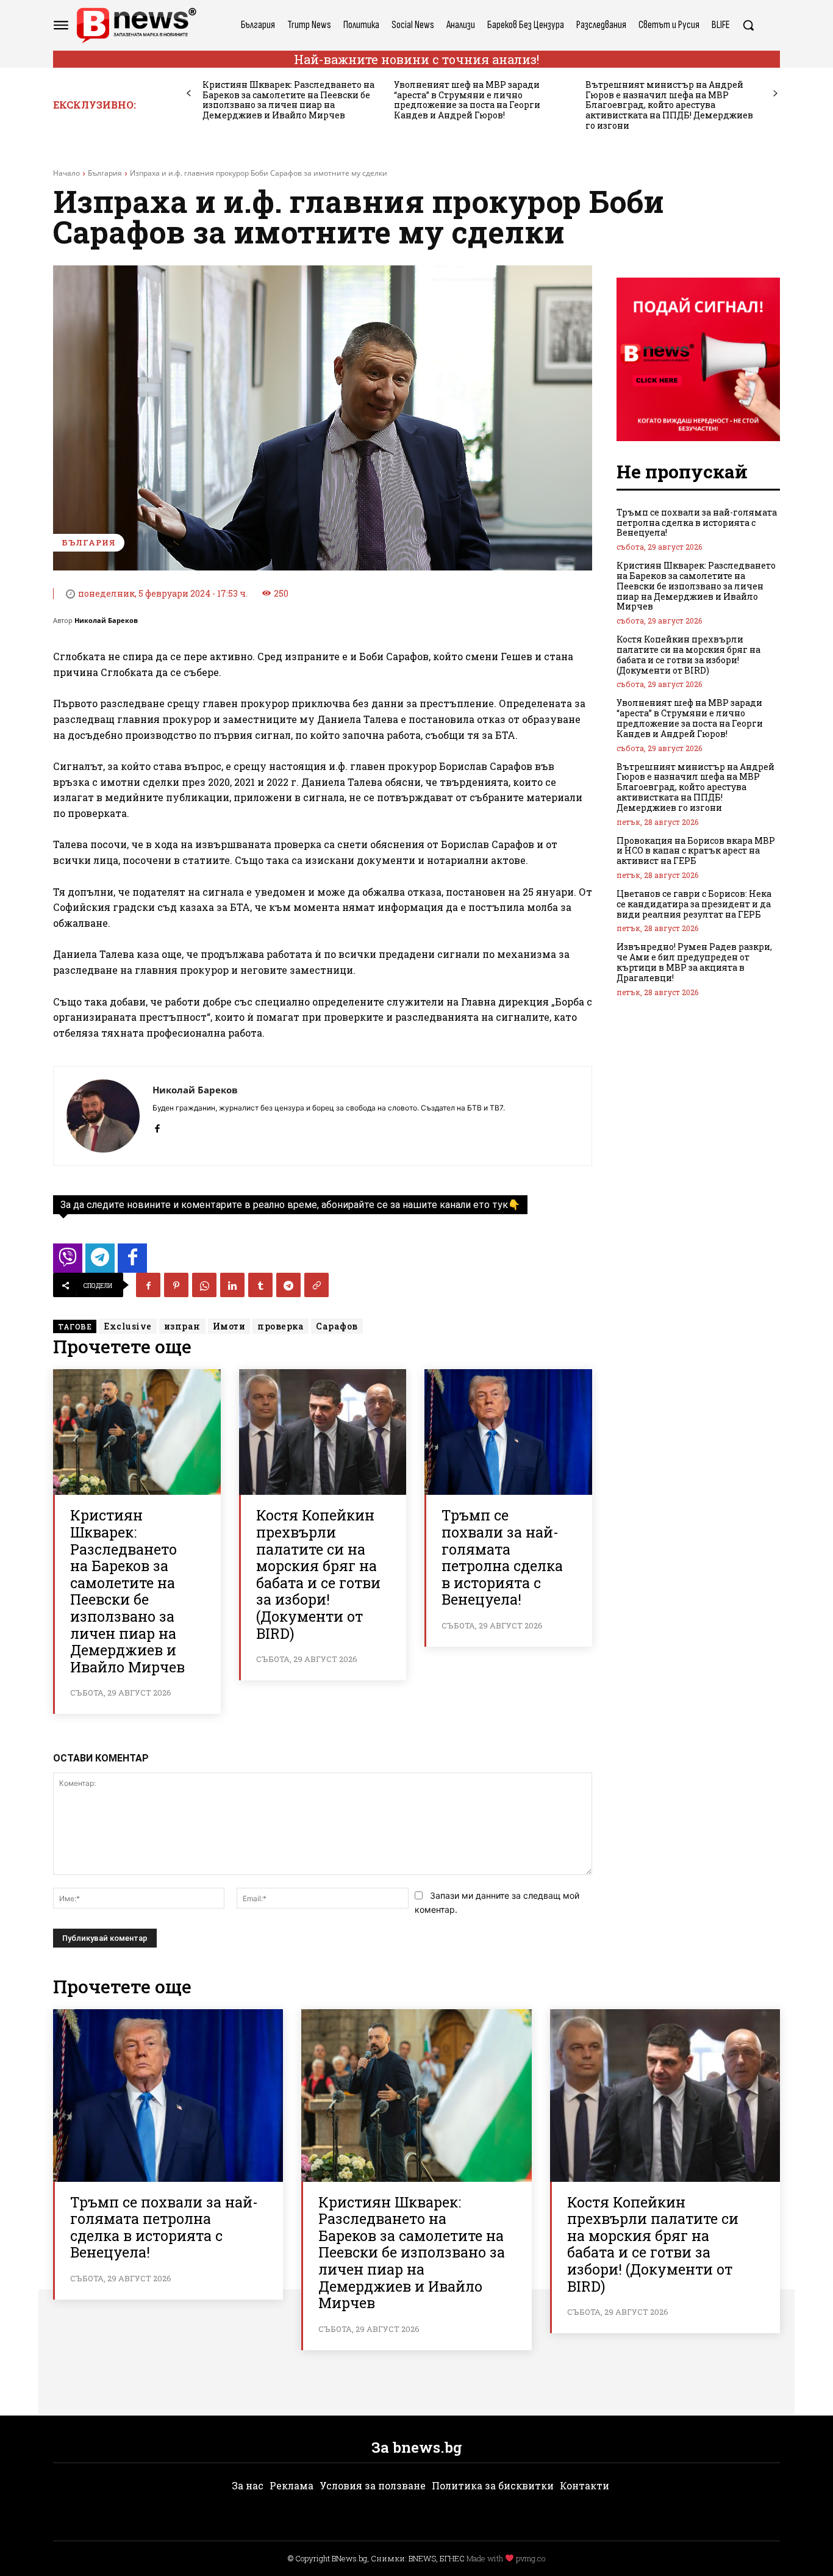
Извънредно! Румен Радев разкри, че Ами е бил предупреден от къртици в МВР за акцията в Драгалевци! (694, 962)
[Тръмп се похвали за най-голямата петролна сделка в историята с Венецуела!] (508, 1432)
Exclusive (128, 1326)
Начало (66, 173)
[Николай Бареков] (103, 1116)
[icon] (68, 1261)
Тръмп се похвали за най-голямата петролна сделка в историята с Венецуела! (502, 1557)
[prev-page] (189, 94)
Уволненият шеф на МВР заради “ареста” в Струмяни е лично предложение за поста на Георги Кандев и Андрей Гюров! (467, 100)
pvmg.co (531, 2558)
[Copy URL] (316, 1285)
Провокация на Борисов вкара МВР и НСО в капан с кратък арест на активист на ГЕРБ (696, 851)
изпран (182, 1326)
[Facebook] (157, 1125)
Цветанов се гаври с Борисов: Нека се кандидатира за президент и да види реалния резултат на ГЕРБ (694, 904)
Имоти (229, 1326)
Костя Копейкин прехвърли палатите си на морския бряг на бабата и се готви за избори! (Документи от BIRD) (318, 1574)
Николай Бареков (106, 620)
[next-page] (775, 94)
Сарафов (337, 1326)
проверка (281, 1326)
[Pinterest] (176, 1285)
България (105, 173)
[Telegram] (288, 1285)
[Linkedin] (232, 1285)
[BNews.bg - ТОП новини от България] (136, 25)
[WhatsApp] (204, 1285)
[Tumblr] (260, 1285)
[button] (748, 25)
